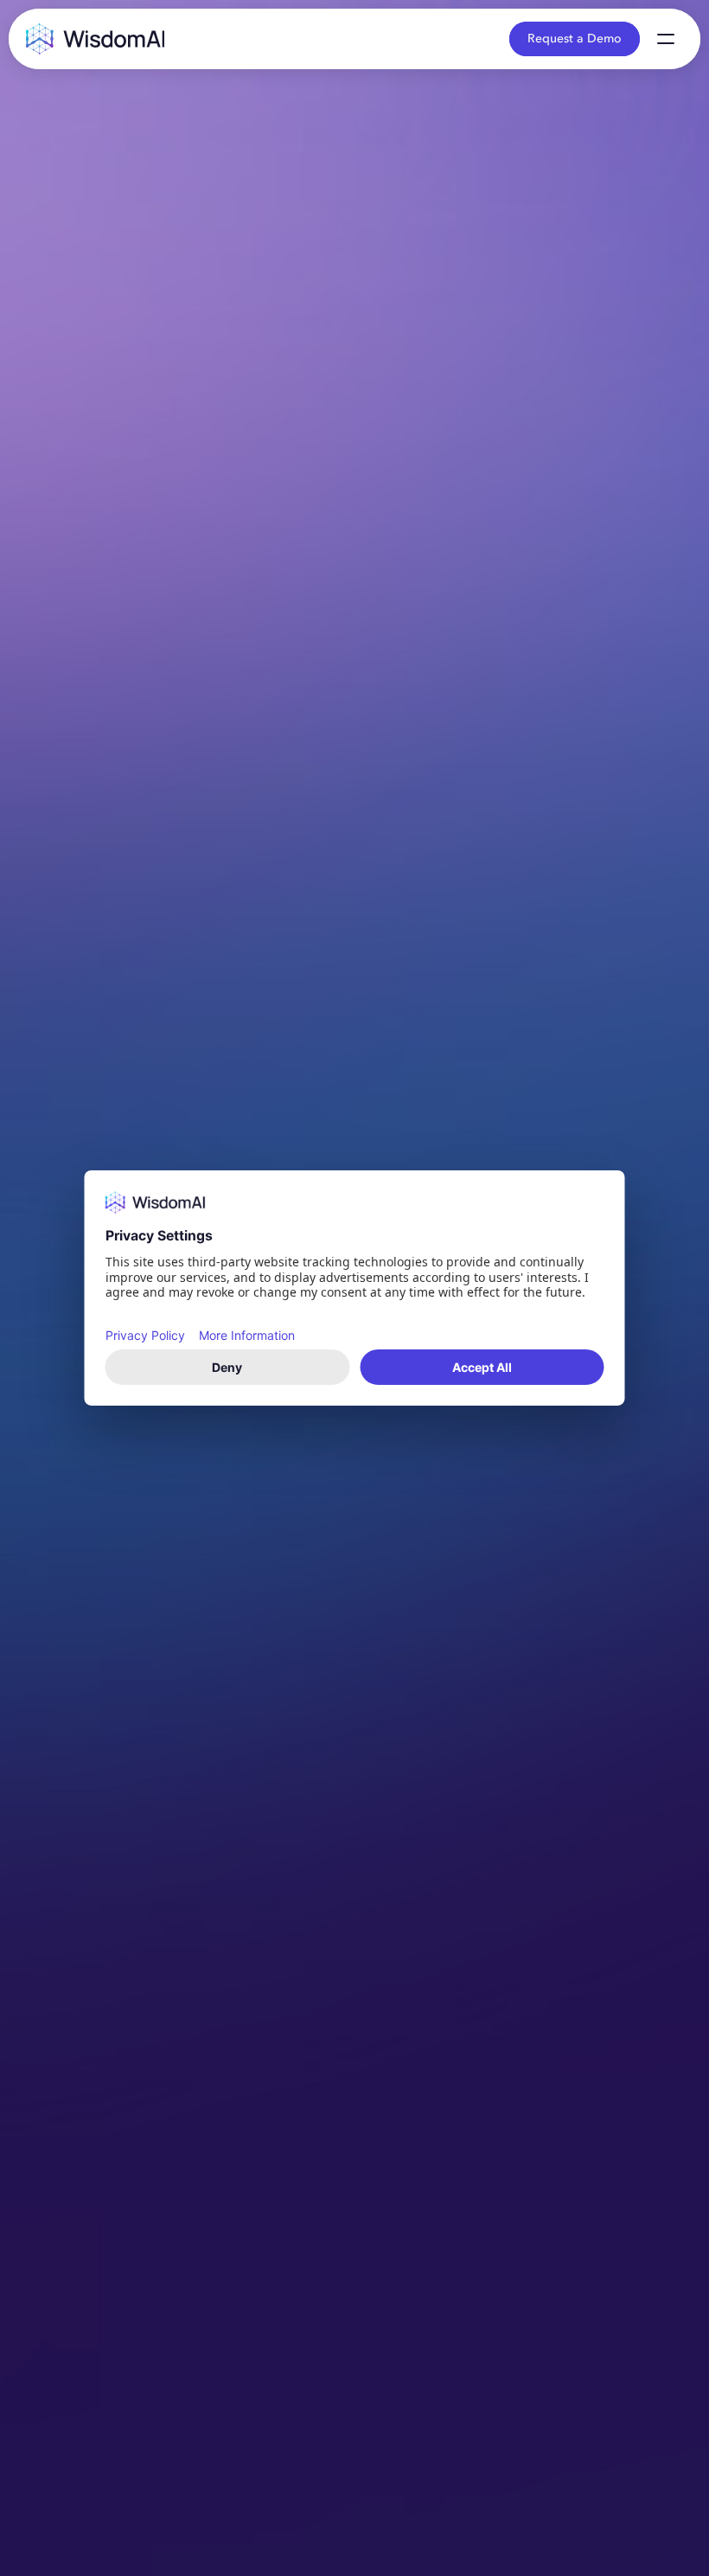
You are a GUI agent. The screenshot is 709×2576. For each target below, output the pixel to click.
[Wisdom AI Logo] (95, 38)
